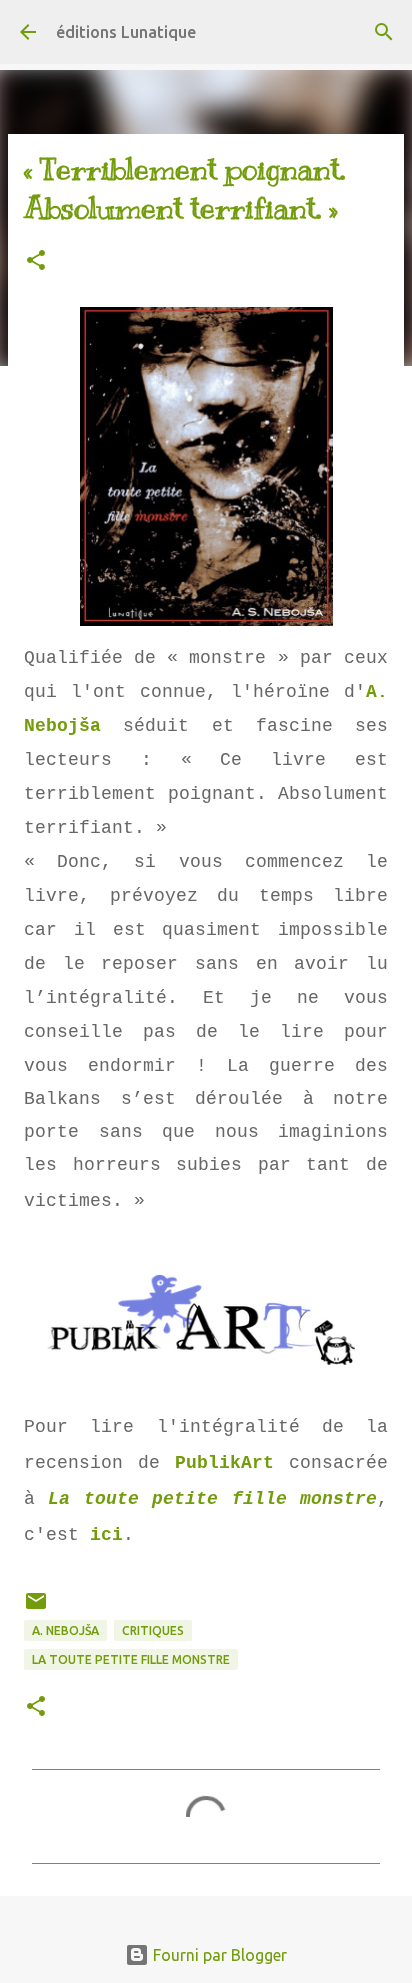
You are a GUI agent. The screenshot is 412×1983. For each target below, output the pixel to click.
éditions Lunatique (126, 32)
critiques (153, 1630)
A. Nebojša (65, 1630)
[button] (36, 261)
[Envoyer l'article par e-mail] (36, 1608)
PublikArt (224, 1463)
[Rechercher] (384, 32)
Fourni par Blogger (218, 1955)
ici (106, 1535)
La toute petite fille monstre (212, 1499)
